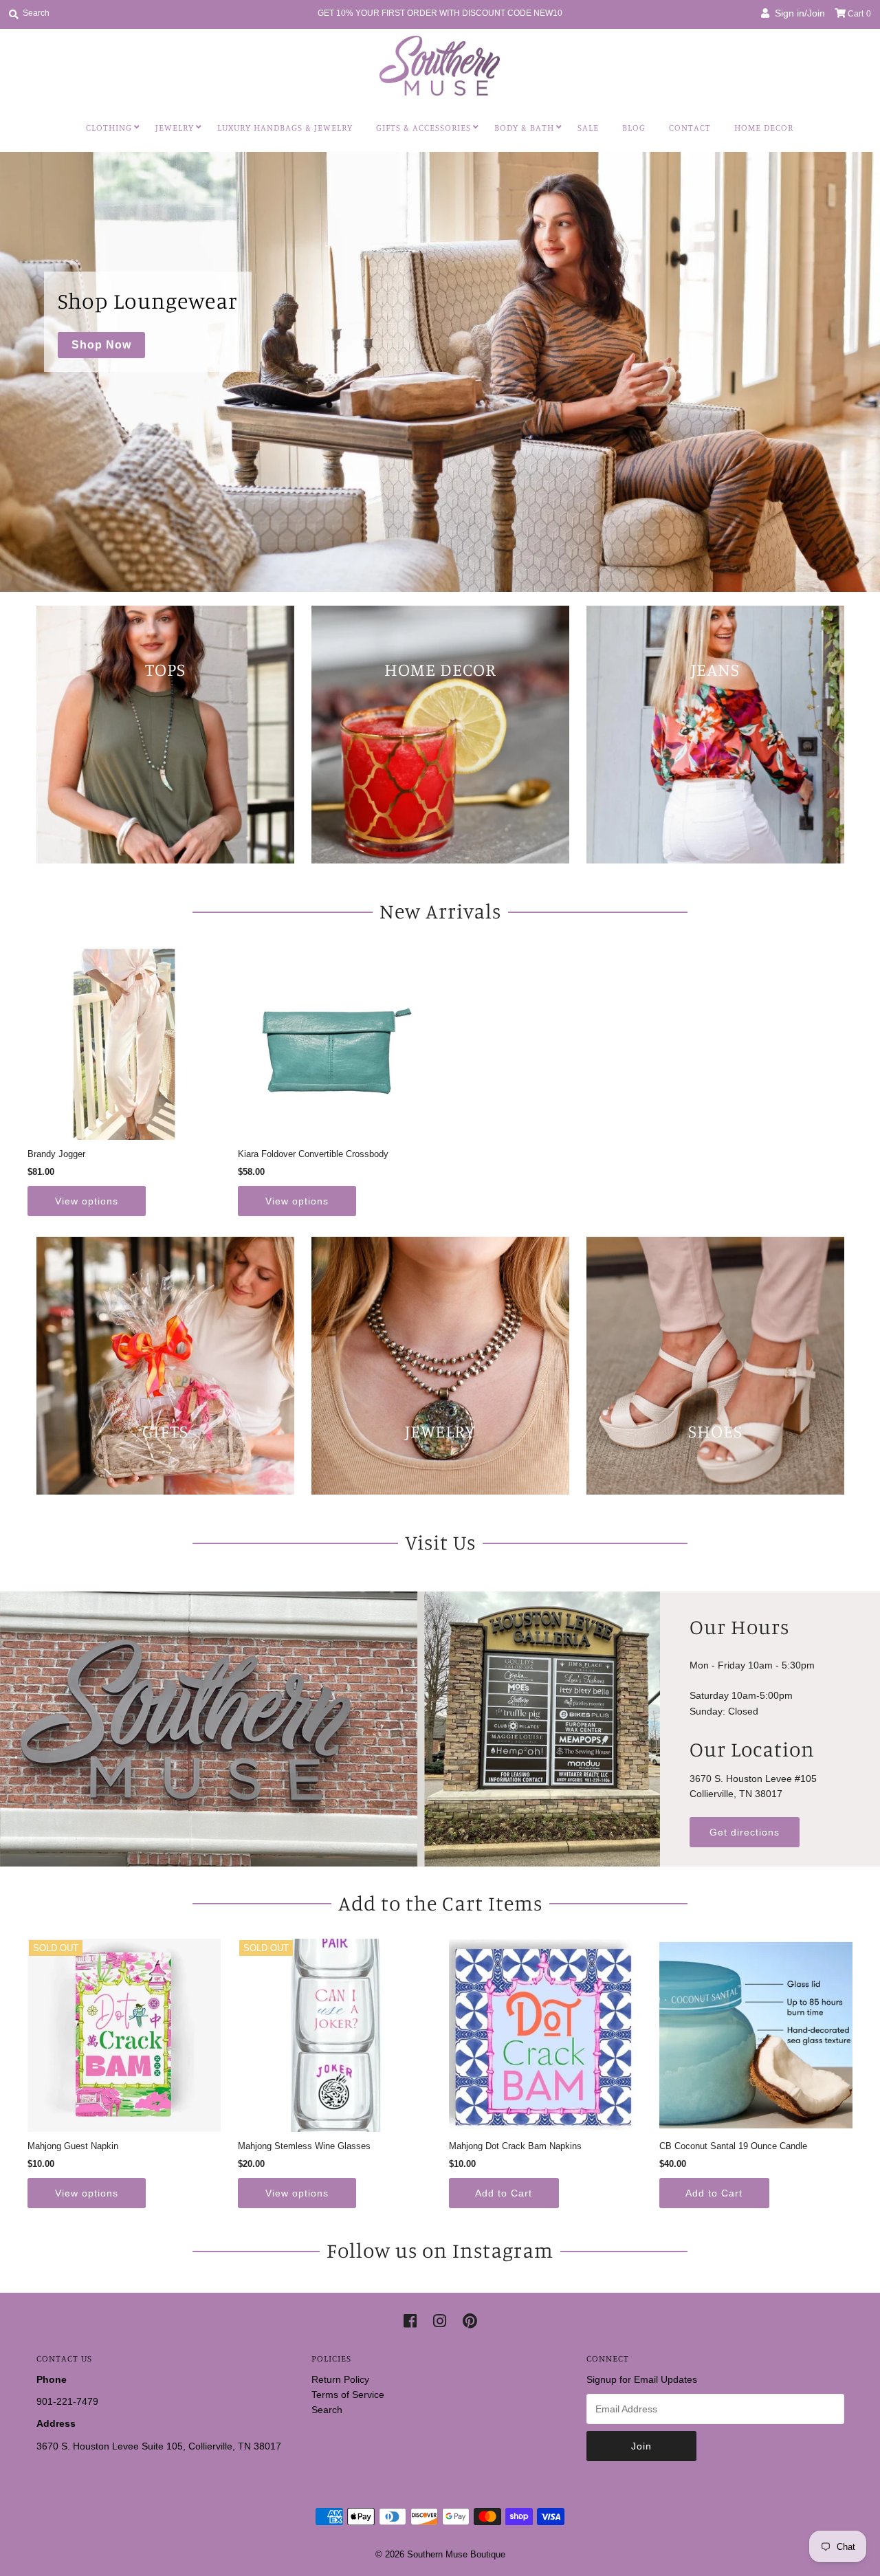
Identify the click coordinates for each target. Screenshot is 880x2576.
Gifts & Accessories (423, 127)
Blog (634, 127)
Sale (588, 127)
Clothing (109, 127)
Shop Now (101, 345)
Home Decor (764, 127)
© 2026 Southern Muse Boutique (440, 2554)
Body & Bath (524, 127)
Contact (690, 127)
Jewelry (175, 127)
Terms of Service (348, 2395)
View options (87, 1201)
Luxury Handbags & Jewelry (285, 127)
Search (327, 2410)
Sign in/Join (797, 13)
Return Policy (340, 2379)
